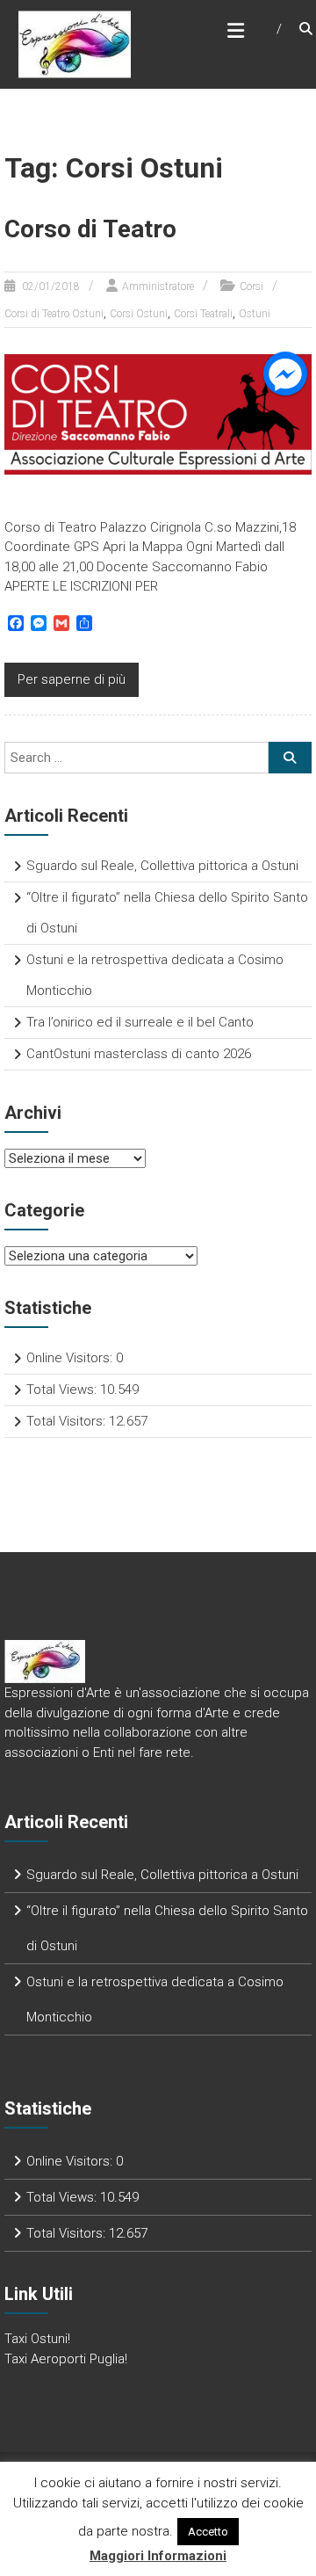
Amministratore (158, 287)
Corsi (251, 287)
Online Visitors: (71, 1358)
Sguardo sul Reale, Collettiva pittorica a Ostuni (162, 866)
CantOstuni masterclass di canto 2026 (139, 1054)
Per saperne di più (72, 679)
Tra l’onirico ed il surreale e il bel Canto (140, 1022)
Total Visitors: (68, 1421)
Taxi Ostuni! (37, 2339)
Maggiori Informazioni (158, 2556)
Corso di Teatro (90, 229)
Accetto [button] (208, 2532)
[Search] (290, 758)
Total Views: (63, 1390)
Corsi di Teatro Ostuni (54, 314)
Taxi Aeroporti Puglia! (66, 2359)
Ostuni (255, 314)
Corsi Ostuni (139, 314)
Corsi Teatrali (203, 314)
